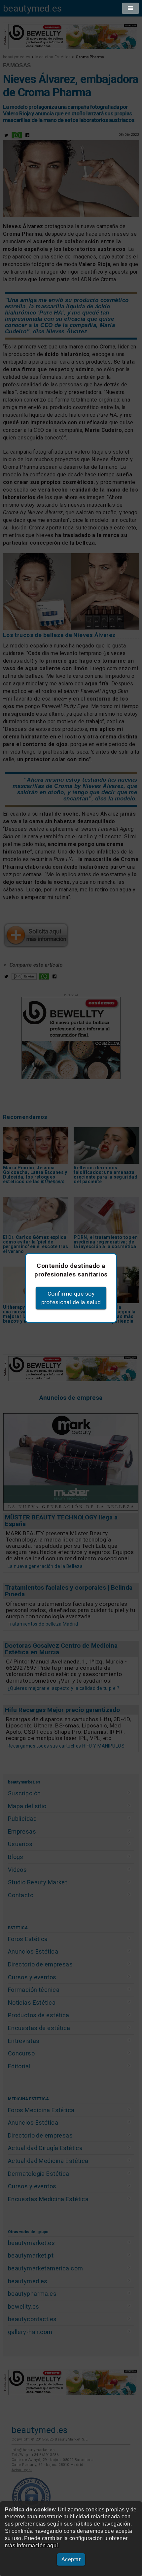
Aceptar (71, 2559)
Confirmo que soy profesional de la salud (71, 1298)
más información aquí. (32, 2546)
